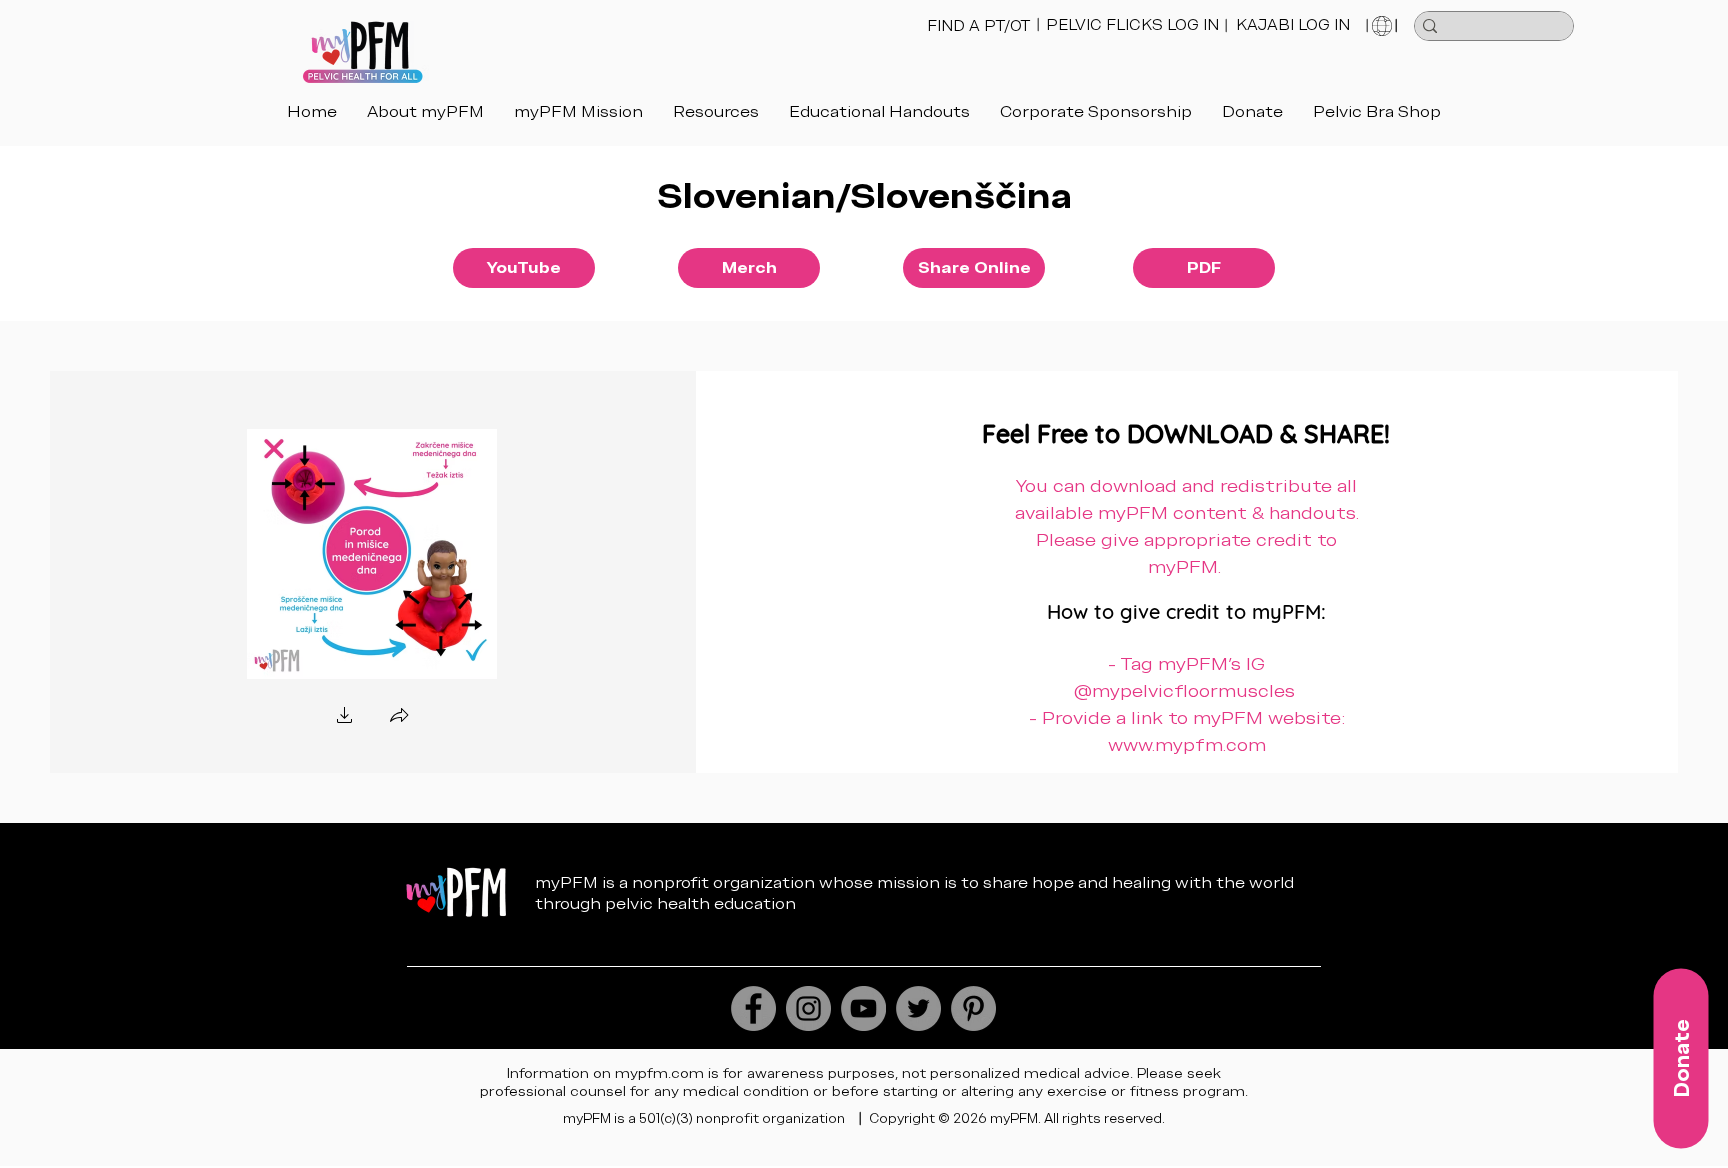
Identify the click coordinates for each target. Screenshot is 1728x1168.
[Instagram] (808, 1008)
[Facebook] (753, 1008)
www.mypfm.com (1187, 744)
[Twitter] (918, 1008)
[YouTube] (863, 1008)
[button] (879, 111)
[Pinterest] (973, 1008)
